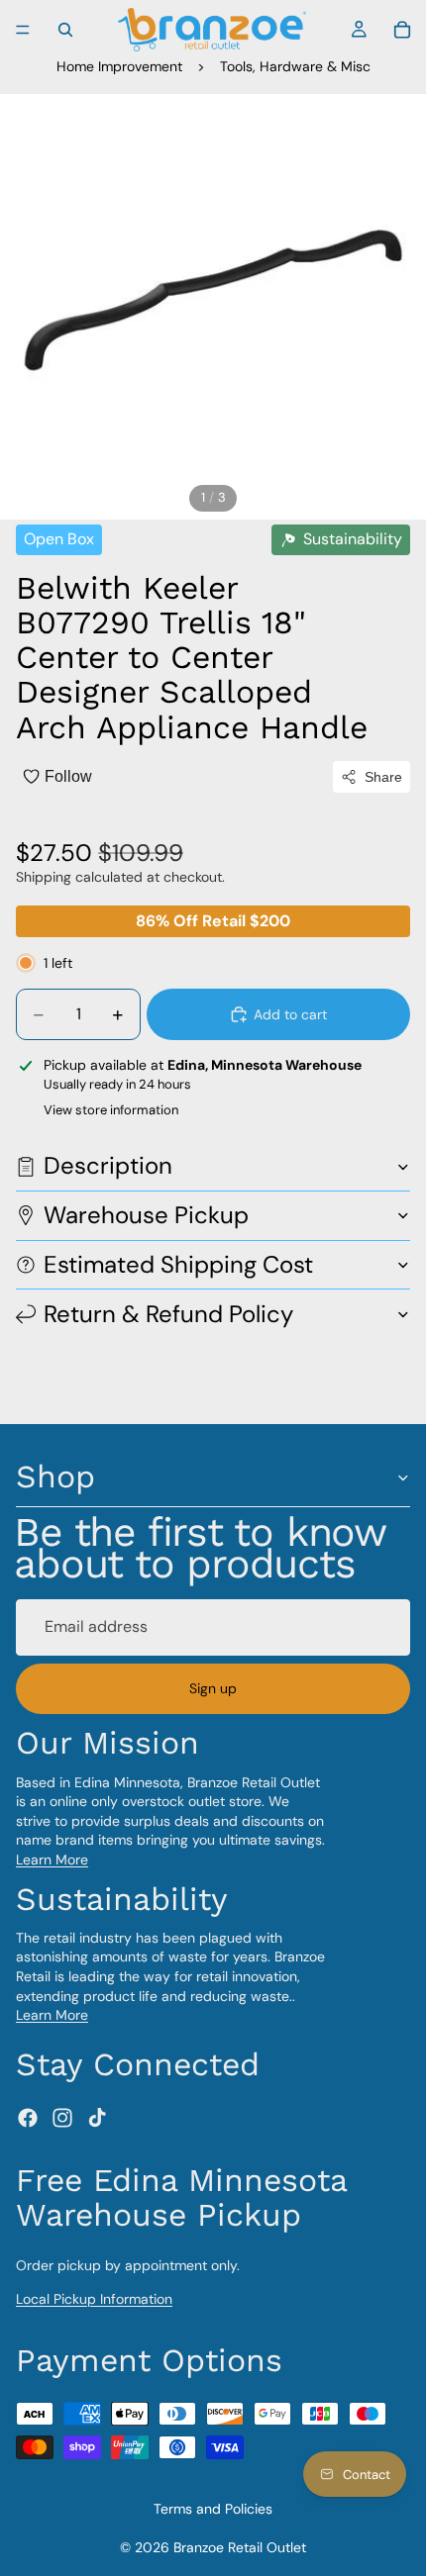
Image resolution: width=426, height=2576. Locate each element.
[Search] (65, 30)
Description (108, 1165)
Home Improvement (119, 66)
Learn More (52, 1860)
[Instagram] (62, 2118)
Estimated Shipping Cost (178, 1264)
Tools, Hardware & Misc (295, 66)
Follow (68, 776)
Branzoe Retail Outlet (240, 2547)
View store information (111, 1110)
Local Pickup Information (94, 2299)
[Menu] (23, 30)
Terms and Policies (213, 2509)
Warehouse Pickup (146, 1215)
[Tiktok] (97, 2118)
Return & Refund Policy (168, 1314)
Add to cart (290, 1014)
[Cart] (402, 30)
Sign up (213, 1688)
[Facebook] (28, 2118)
